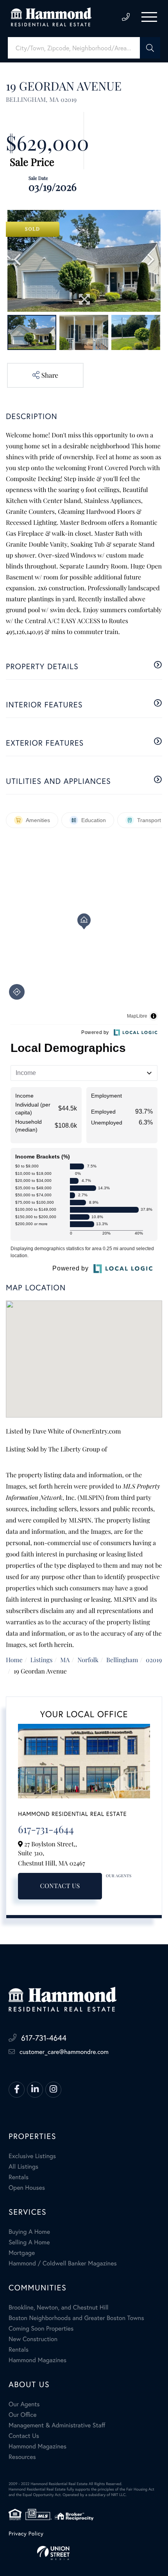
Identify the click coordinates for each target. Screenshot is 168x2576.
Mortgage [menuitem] (22, 2253)
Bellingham (122, 1660)
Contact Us (60, 1886)
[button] (150, 48)
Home (14, 1660)
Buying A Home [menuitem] (29, 2232)
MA (65, 1660)
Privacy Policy (26, 2533)
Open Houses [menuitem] (27, 2188)
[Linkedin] (35, 2090)
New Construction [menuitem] (33, 2339)
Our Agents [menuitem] (24, 2404)
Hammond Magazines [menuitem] (38, 2360)
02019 (154, 1660)
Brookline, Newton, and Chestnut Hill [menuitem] (59, 2307)
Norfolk (88, 1660)
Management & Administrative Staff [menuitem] (57, 2425)
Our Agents (119, 1876)
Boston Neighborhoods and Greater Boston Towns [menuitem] (76, 2318)
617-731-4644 (126, 17)
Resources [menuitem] (22, 2457)
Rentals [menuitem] (19, 2177)
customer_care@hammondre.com (64, 2052)
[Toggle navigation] (149, 17)
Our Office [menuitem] (23, 2415)
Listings (42, 1660)
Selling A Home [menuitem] (29, 2242)
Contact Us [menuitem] (24, 2436)
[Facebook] (17, 2090)
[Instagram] (53, 2090)
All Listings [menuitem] (23, 2167)
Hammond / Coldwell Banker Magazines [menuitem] (63, 2263)
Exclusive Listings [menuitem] (32, 2156)
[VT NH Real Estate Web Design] (84, 2553)
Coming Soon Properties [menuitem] (41, 2328)
